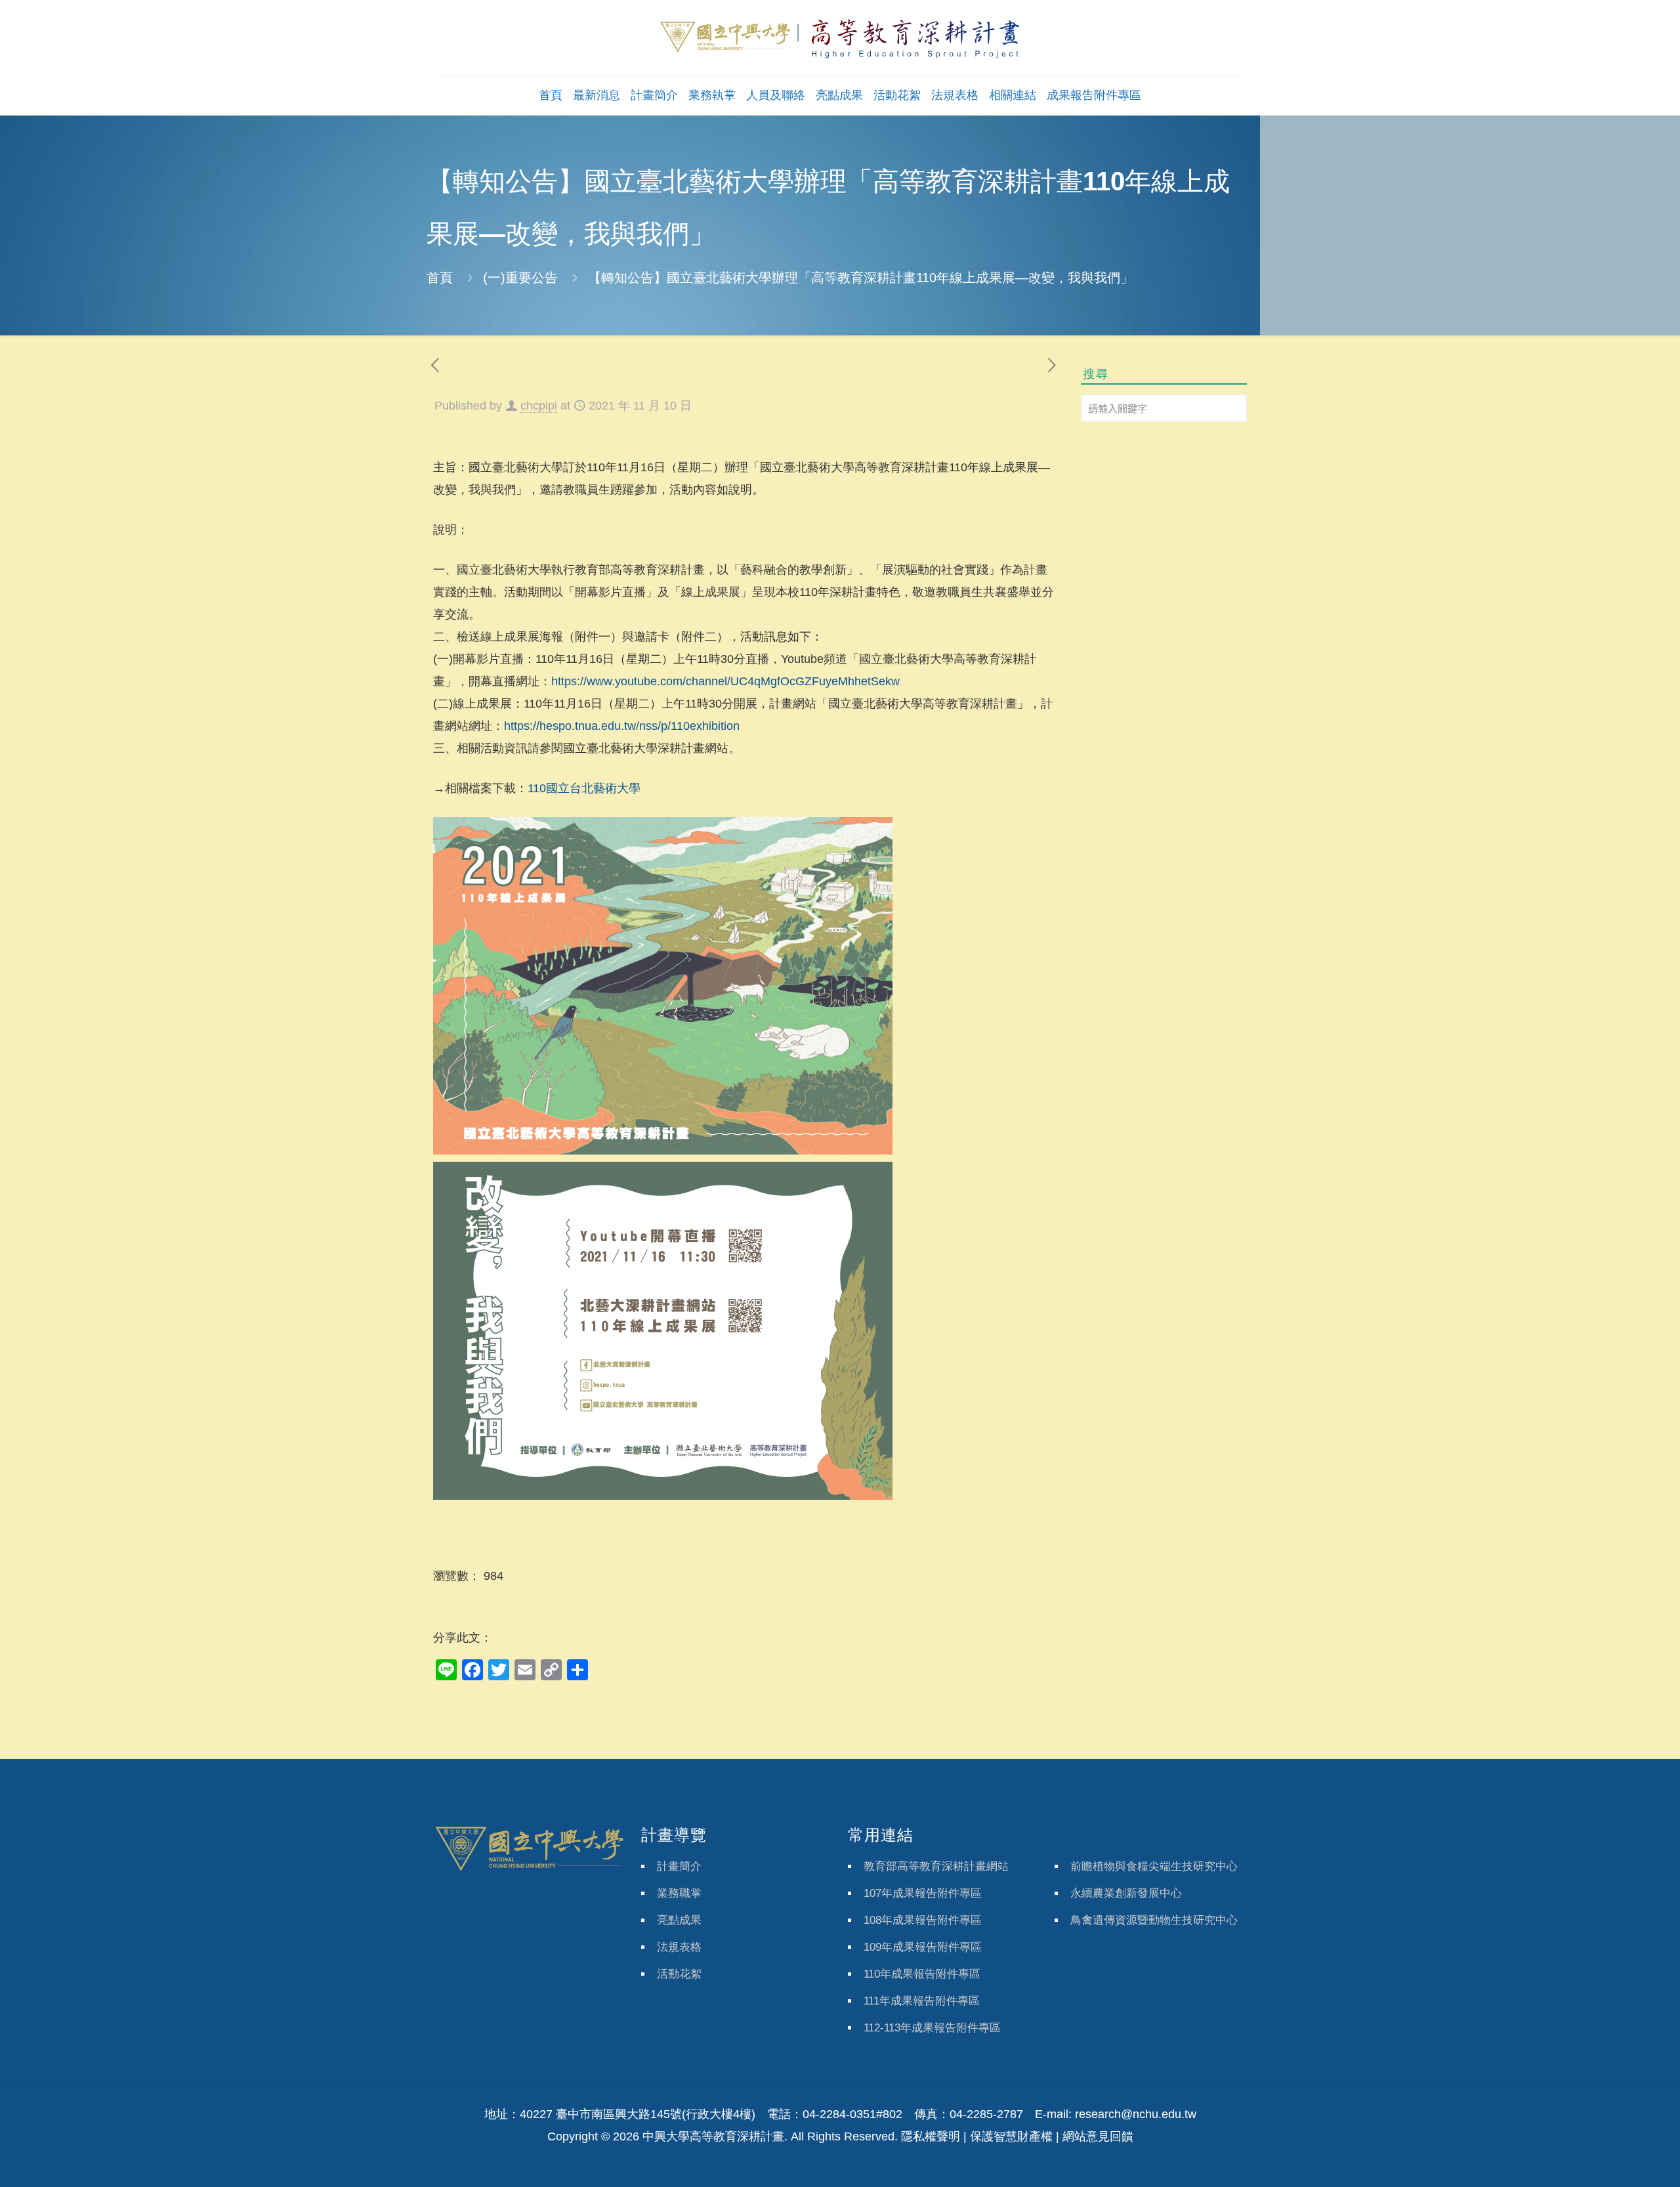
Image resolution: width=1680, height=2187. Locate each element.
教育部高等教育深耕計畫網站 (936, 1866)
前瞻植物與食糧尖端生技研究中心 (1154, 1866)
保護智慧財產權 (1011, 2136)
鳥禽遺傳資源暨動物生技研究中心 (1154, 1920)
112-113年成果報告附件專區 (932, 2028)
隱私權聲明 (931, 2136)
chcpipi (539, 406)
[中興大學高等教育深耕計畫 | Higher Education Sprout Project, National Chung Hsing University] (840, 37)
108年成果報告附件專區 (923, 1920)
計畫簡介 (679, 1866)
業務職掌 (679, 1893)
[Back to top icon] (1617, 2160)
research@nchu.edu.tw (1136, 2114)
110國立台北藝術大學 (584, 788)
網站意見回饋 (1098, 2136)
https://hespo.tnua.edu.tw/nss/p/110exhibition (622, 726)
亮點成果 (679, 1920)
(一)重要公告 (520, 278)
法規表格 (679, 1947)
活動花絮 (679, 1974)
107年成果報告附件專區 (923, 1893)
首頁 (440, 278)
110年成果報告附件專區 (922, 1974)
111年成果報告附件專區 (922, 2001)
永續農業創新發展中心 (1126, 1893)
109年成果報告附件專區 (923, 1947)
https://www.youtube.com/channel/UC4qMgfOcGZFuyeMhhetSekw (725, 681)
